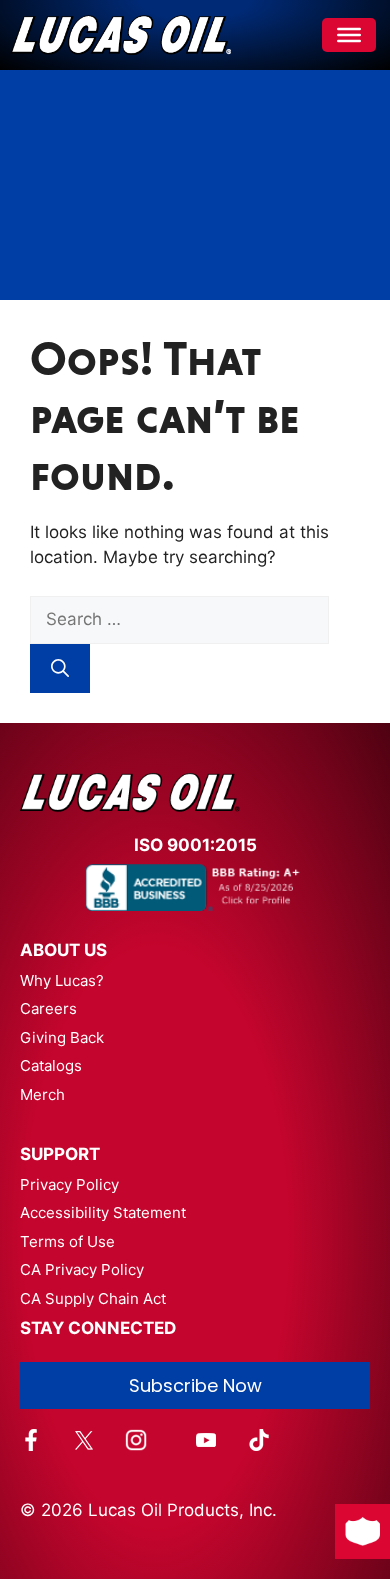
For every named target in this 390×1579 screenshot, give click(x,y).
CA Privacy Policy (82, 1269)
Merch (42, 1094)
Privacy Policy (69, 1184)
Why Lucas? (62, 980)
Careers (48, 1008)
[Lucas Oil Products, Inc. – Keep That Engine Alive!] (120, 35)
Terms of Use (67, 1241)
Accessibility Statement (103, 1212)
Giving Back (62, 1037)
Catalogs (51, 1065)
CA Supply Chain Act (93, 1298)
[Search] (60, 668)
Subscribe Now (195, 1385)
